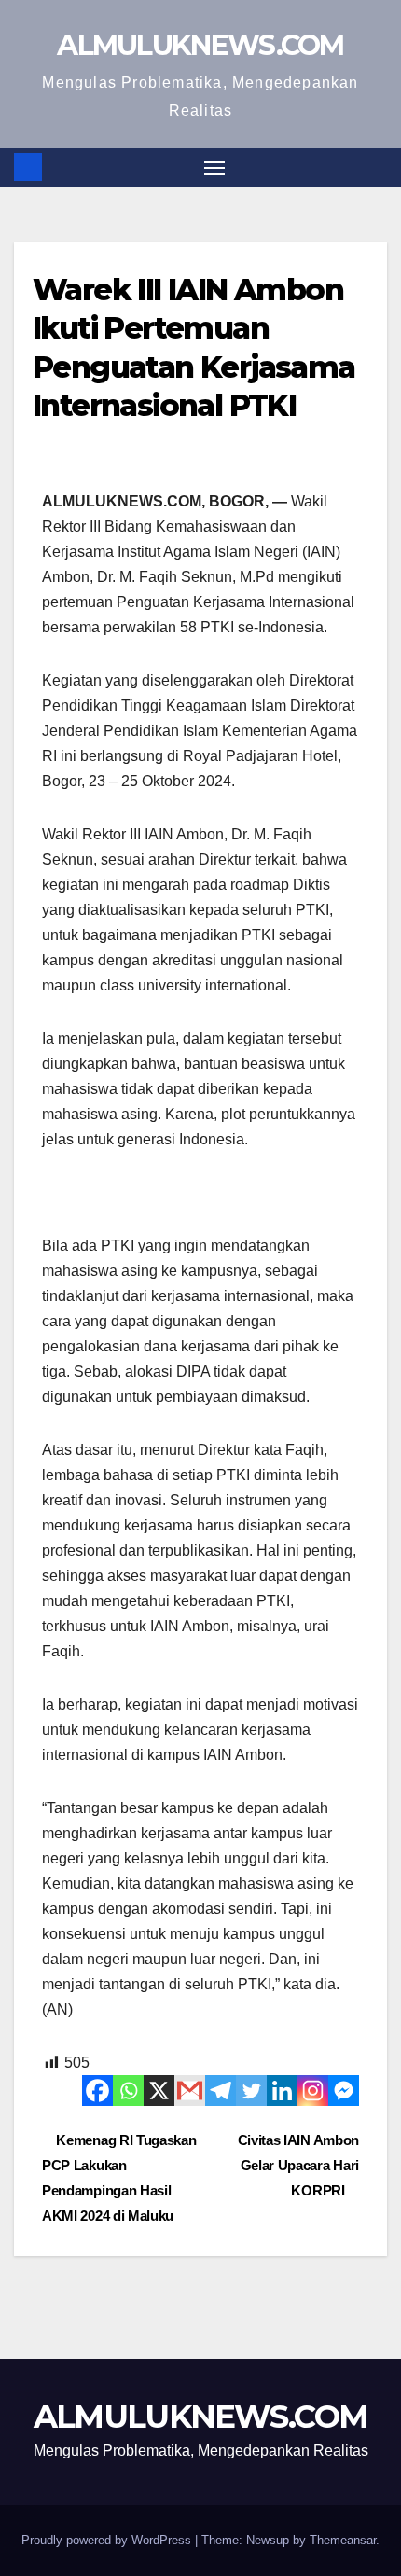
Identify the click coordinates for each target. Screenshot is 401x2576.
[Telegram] (221, 2091)
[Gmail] (190, 2091)
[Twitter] (251, 2091)
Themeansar (343, 2540)
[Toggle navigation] (214, 168)
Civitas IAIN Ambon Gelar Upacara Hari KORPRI (298, 2165)
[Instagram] (313, 2091)
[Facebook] (97, 2091)
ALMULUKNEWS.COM (200, 45)
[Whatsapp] (128, 2091)
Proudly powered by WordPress (108, 2540)
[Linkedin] (282, 2091)
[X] (159, 2091)
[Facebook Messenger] (344, 2091)
